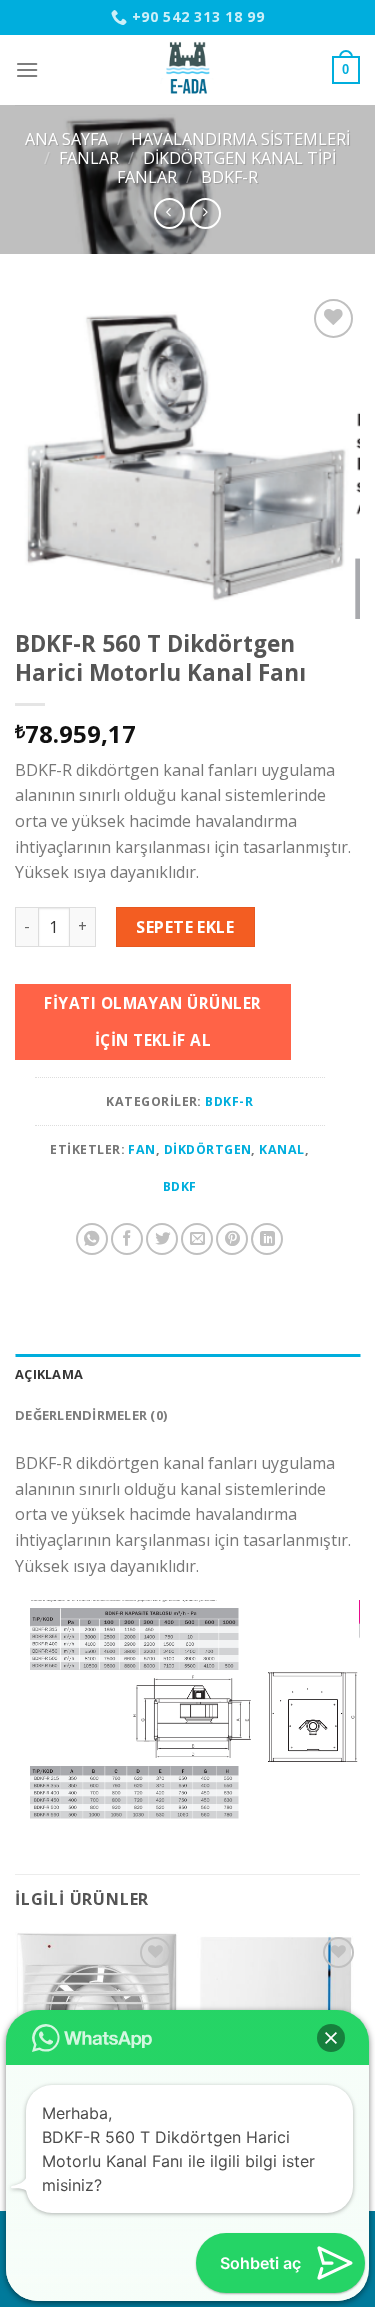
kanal (281, 1149)
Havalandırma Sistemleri (240, 139)
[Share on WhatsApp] (92, 1239)
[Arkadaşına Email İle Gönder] (197, 1239)
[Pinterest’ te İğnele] (232, 1239)
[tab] (187, 1374)
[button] (331, 2038)
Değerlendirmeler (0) (91, 1415)
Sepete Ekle (185, 927)
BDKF (180, 1186)
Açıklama (49, 1374)
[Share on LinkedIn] (267, 1239)
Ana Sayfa (66, 139)
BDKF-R (229, 177)
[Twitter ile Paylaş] (162, 1239)
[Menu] (27, 69)
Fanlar (89, 158)
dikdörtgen (208, 1149)
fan (141, 1149)
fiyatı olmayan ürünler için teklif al (152, 1021)
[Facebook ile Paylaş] (127, 1239)
